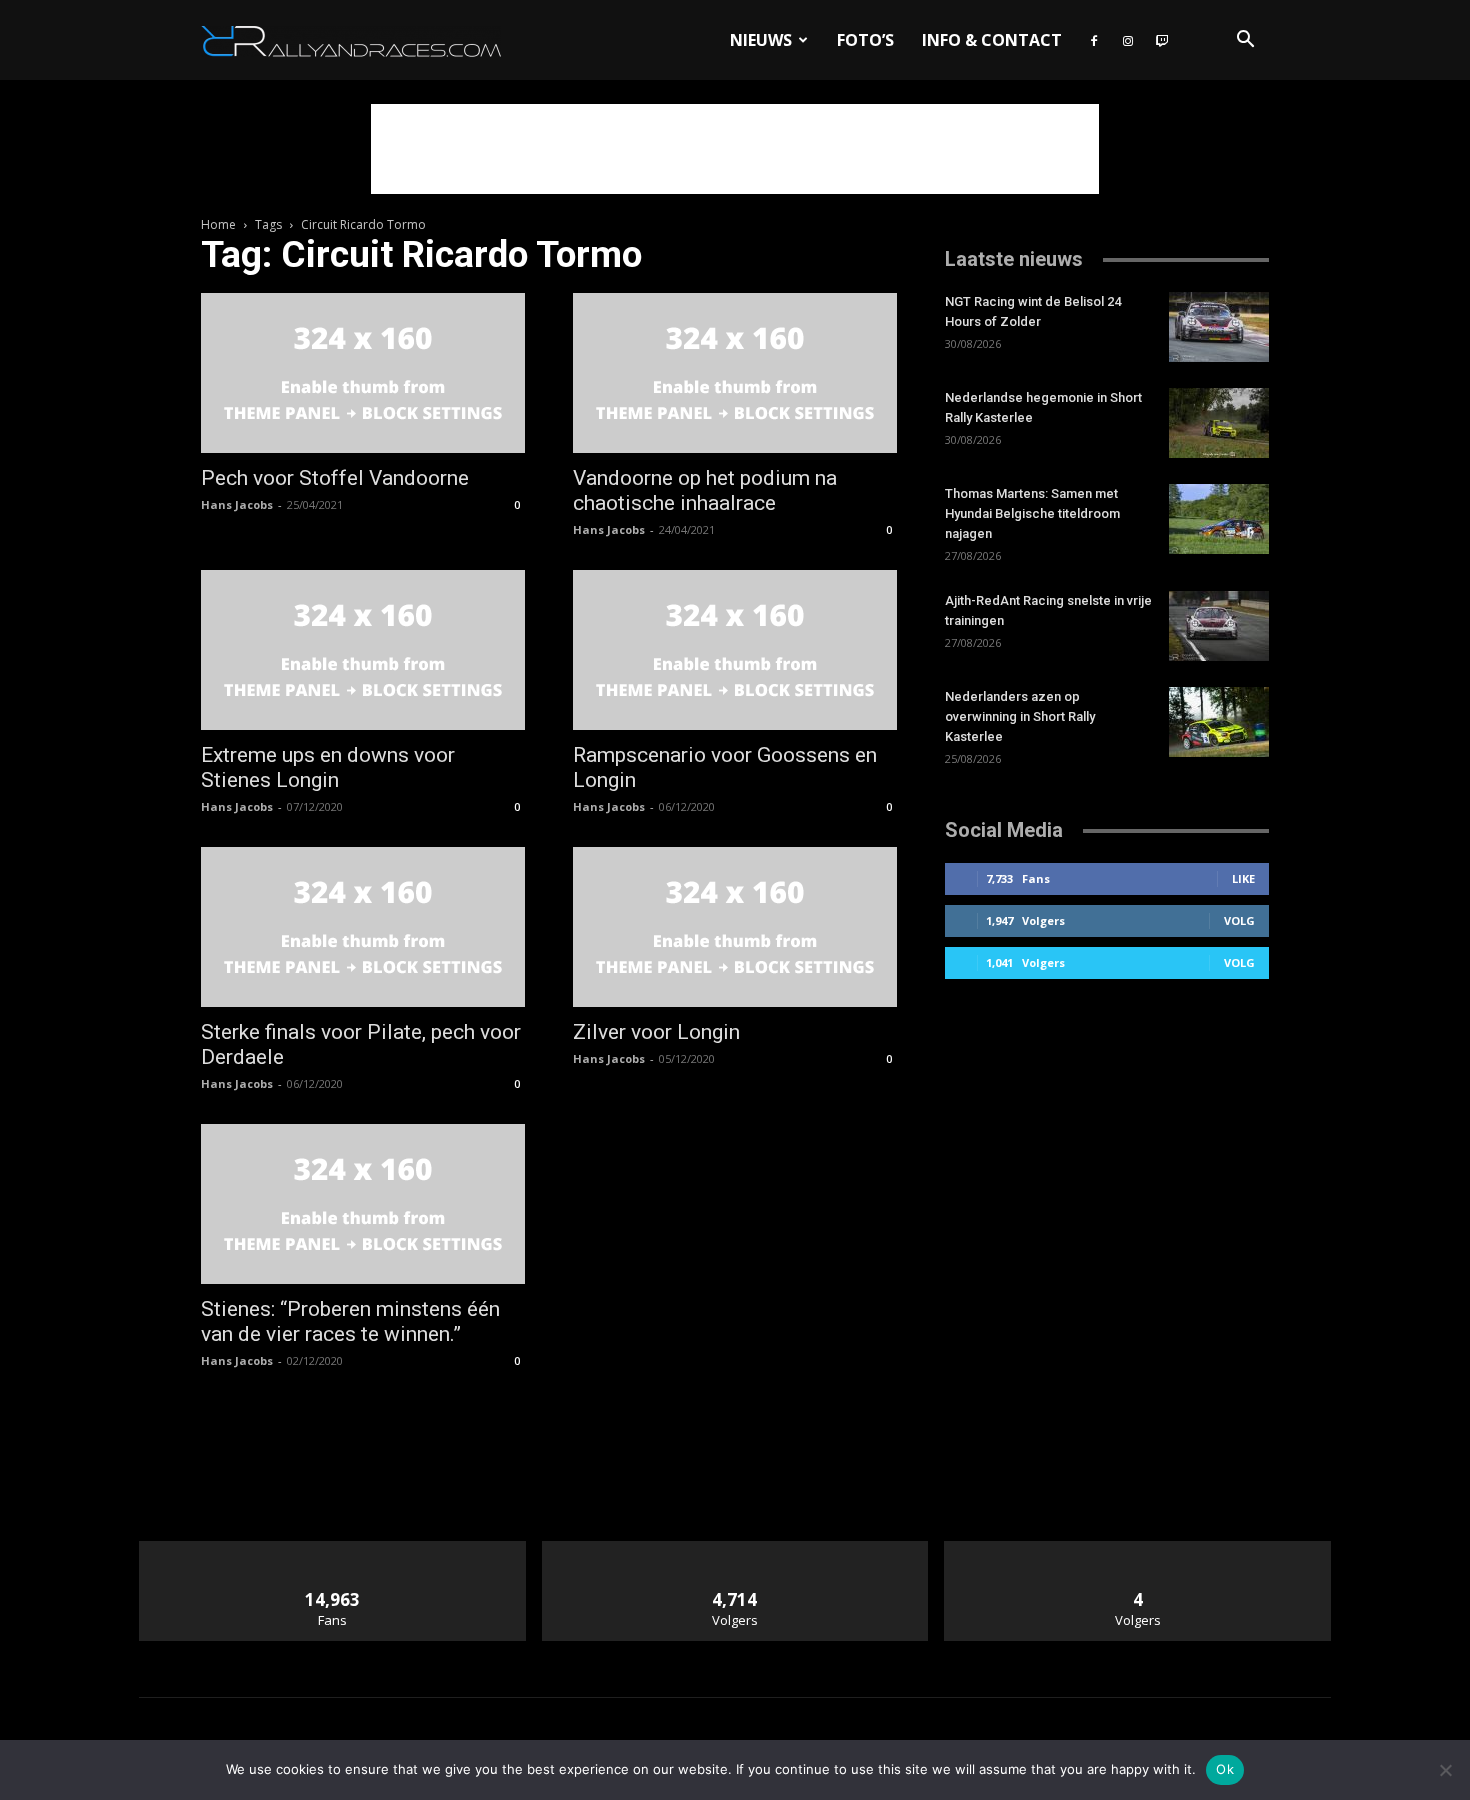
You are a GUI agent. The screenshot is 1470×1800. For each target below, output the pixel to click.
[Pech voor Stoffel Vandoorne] (363, 373)
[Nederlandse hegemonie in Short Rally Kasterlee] (1219, 423)
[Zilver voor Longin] (735, 927)
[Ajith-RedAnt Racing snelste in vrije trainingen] (1219, 626)
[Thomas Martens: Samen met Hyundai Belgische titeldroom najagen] (1219, 519)
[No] (1445, 1770)
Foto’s (865, 40)
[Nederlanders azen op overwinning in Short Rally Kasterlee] (1219, 722)
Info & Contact (992, 40)
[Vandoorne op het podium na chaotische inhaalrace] (735, 373)
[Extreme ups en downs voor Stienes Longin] (363, 650)
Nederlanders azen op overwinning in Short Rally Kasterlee (1020, 716)
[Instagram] (1128, 40)
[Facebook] (1094, 40)
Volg (1239, 920)
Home (218, 224)
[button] (1245, 41)
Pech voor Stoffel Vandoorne (335, 478)
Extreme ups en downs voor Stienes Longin (328, 767)
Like (1243, 878)
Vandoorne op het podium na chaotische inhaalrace (705, 490)
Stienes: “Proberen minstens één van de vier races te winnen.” (350, 1321)
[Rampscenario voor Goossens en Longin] (735, 650)
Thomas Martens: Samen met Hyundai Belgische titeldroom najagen (1032, 513)
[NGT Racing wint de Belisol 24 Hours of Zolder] (1219, 327)
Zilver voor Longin (656, 1032)
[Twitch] (1162, 40)
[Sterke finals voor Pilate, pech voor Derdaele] (363, 927)
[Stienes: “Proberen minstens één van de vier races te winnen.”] (363, 1204)
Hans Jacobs (237, 504)
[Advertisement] (735, 149)
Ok (1225, 1769)
